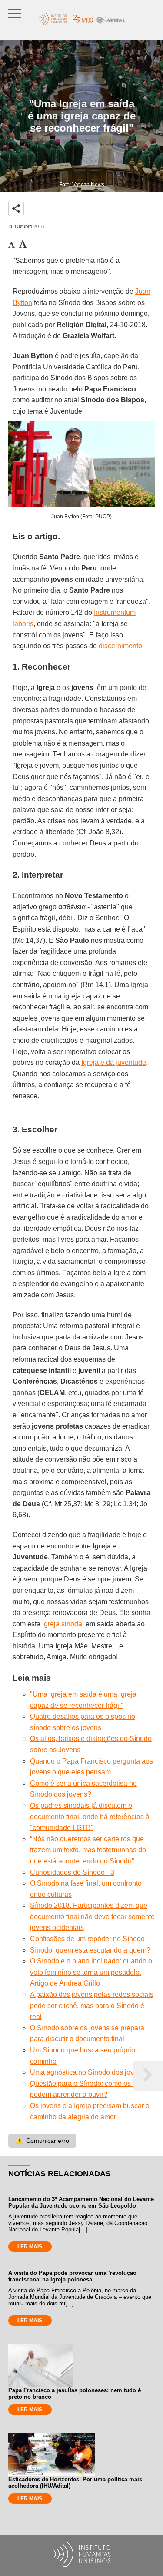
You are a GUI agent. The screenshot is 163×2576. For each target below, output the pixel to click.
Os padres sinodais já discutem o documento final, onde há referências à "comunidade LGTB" (90, 1817)
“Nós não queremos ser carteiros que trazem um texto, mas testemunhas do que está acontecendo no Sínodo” (88, 1850)
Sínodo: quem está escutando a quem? (90, 1950)
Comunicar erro (42, 2141)
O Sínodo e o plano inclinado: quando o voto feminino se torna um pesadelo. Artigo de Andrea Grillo (91, 1972)
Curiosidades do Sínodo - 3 (72, 1872)
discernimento (120, 646)
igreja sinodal (63, 1624)
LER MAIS (30, 2247)
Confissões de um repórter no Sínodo (87, 1939)
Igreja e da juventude (114, 1063)
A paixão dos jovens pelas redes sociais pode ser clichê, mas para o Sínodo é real (92, 2006)
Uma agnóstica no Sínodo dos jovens (88, 2072)
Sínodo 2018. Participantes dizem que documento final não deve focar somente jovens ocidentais (92, 1916)
